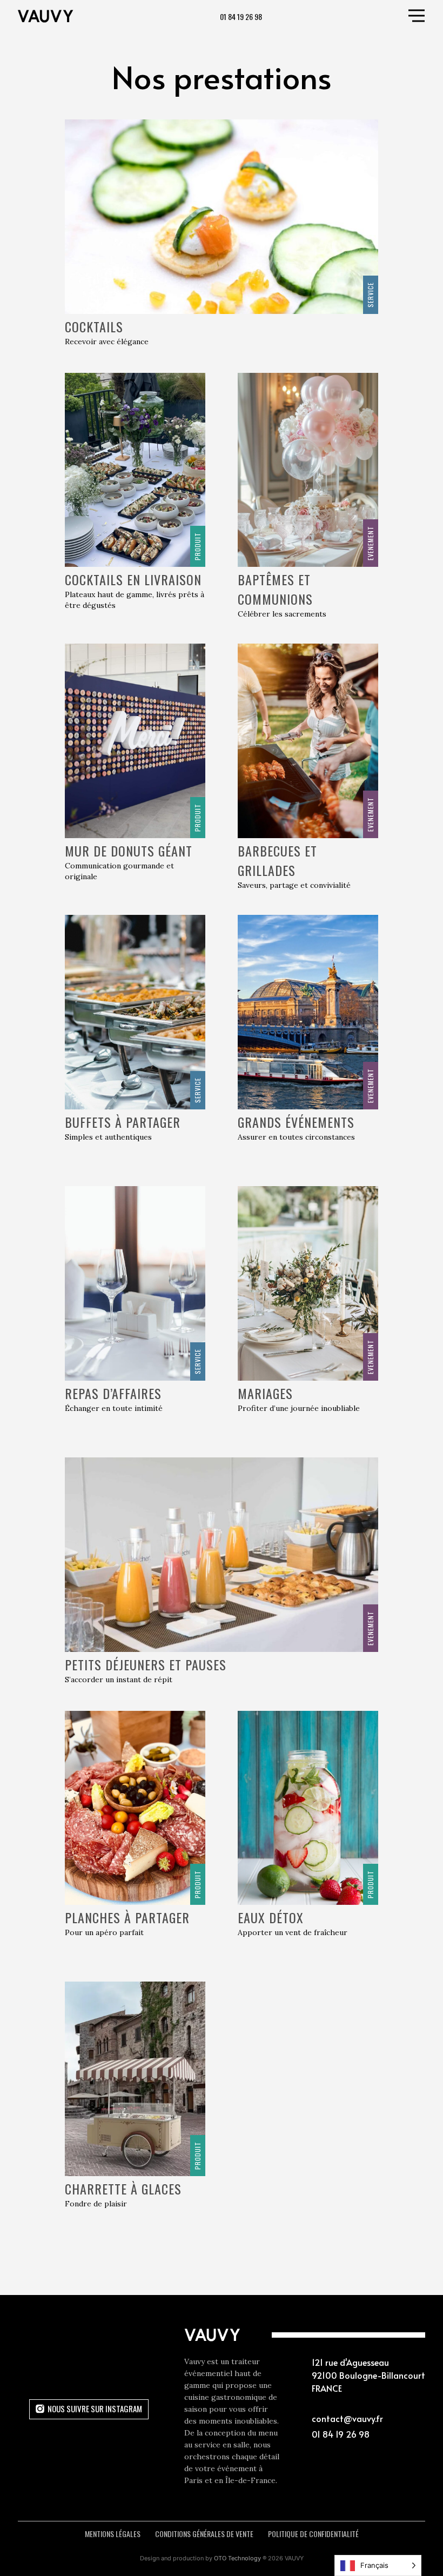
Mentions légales (113, 2534)
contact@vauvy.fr (347, 2418)
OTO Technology (237, 2558)
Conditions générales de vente (204, 2534)
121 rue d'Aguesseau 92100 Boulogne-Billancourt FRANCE (368, 2375)
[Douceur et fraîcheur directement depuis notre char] (40, 2371)
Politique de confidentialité (313, 2534)
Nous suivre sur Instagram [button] (95, 2408)
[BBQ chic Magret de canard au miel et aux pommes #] (138, 2371)
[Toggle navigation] (417, 16)
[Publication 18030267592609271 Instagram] (89, 2346)
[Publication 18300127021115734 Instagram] (138, 2346)
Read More (222, 2285)
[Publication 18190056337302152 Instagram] (89, 2371)
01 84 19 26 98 (241, 16)
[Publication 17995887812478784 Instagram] (40, 2346)
